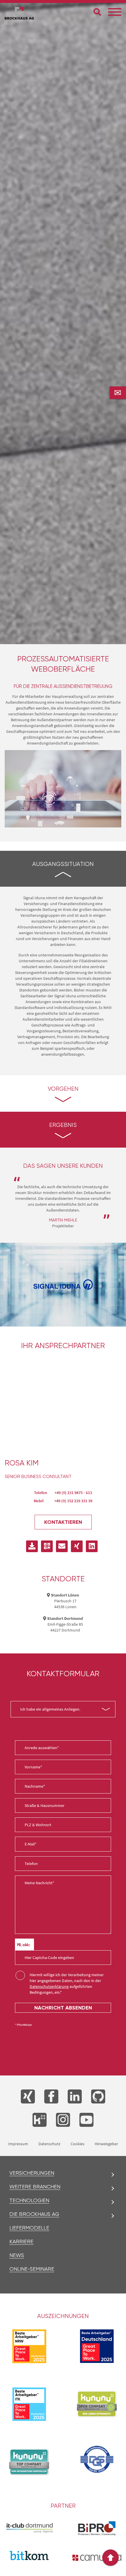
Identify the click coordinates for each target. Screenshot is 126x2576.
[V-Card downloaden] (32, 1546)
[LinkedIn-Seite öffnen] (92, 1546)
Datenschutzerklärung (49, 1986)
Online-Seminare (32, 2269)
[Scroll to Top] (110, 2558)
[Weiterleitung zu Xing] (28, 2096)
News (17, 2255)
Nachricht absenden (63, 2008)
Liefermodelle (29, 2228)
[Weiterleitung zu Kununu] (40, 2120)
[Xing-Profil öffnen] (77, 1546)
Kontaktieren (63, 1522)
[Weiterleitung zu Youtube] (86, 2120)
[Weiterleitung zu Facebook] (51, 2096)
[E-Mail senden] (62, 1546)
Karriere (21, 2242)
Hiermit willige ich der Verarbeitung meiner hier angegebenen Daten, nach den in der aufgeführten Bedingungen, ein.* (67, 1984)
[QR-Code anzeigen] (47, 1546)
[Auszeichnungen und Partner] (97, 2404)
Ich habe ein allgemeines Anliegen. (50, 1709)
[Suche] (97, 12)
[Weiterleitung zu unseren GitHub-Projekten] (98, 2096)
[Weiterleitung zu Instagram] (63, 2120)
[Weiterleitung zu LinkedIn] (75, 2096)
